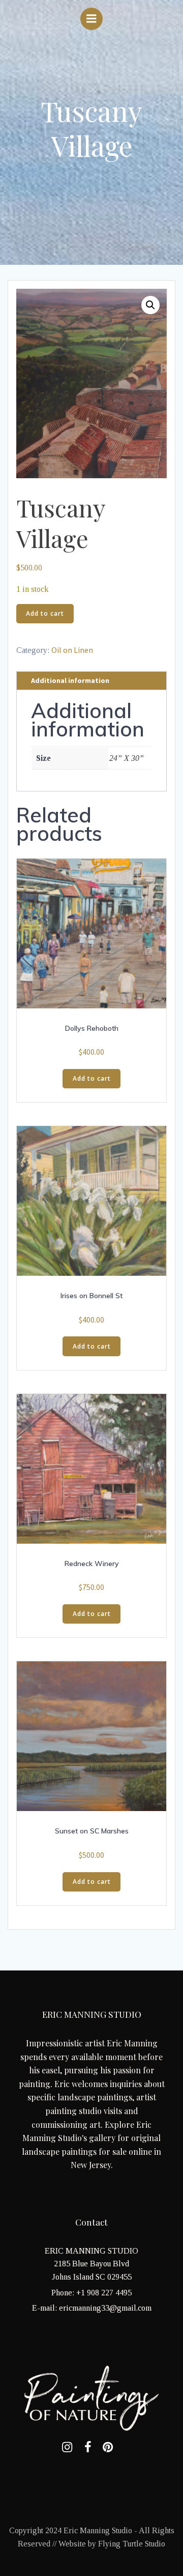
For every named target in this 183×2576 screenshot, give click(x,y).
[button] (150, 305)
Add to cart (45, 613)
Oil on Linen (72, 650)
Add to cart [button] (92, 1078)
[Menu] (91, 19)
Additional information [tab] (70, 680)
